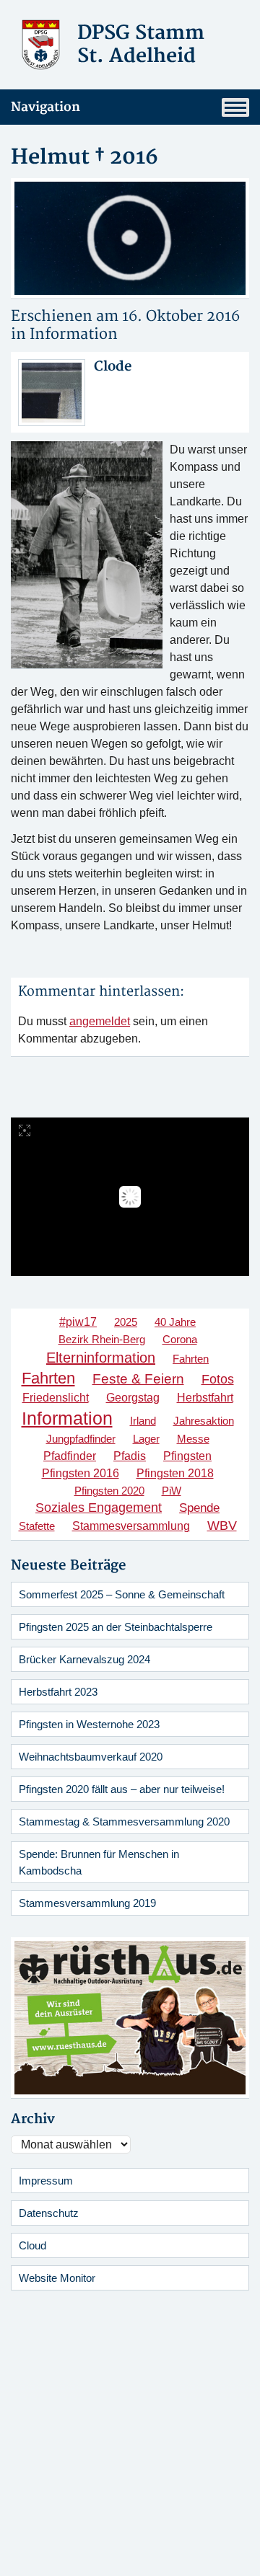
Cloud (32, 2245)
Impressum (46, 2181)
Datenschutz (49, 2213)
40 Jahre (175, 1322)
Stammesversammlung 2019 (87, 1903)
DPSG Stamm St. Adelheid (141, 45)
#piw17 (78, 1322)
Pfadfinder (70, 1456)
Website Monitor (57, 2278)
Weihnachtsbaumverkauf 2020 (91, 1757)
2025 (126, 1322)
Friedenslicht (56, 1398)
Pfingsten (187, 1456)
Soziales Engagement (99, 1508)
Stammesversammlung (131, 1526)
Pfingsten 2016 (81, 1473)
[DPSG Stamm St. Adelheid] (41, 44)
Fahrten (191, 1359)
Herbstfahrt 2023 (58, 1692)
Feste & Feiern (138, 1378)
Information (74, 334)
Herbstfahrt (205, 1398)
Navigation (45, 107)
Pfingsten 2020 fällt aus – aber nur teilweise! (122, 1789)
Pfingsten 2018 (175, 1473)
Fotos (218, 1379)
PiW (172, 1491)
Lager (146, 1439)
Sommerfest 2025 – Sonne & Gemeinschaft (122, 1594)
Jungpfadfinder (81, 1439)
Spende (199, 1508)
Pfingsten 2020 (109, 1491)
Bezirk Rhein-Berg (102, 1339)
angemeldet (100, 1021)
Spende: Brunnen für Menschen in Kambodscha (99, 1862)
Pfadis (130, 1456)
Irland (143, 1421)
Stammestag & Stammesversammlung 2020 (124, 1822)
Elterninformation (101, 1358)
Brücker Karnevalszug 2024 (84, 1659)
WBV (222, 1525)
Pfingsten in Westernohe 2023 (89, 1724)
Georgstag (133, 1397)
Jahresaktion (204, 1421)
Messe (193, 1439)
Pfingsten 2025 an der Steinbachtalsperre (116, 1627)
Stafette (37, 1526)
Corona (180, 1339)
